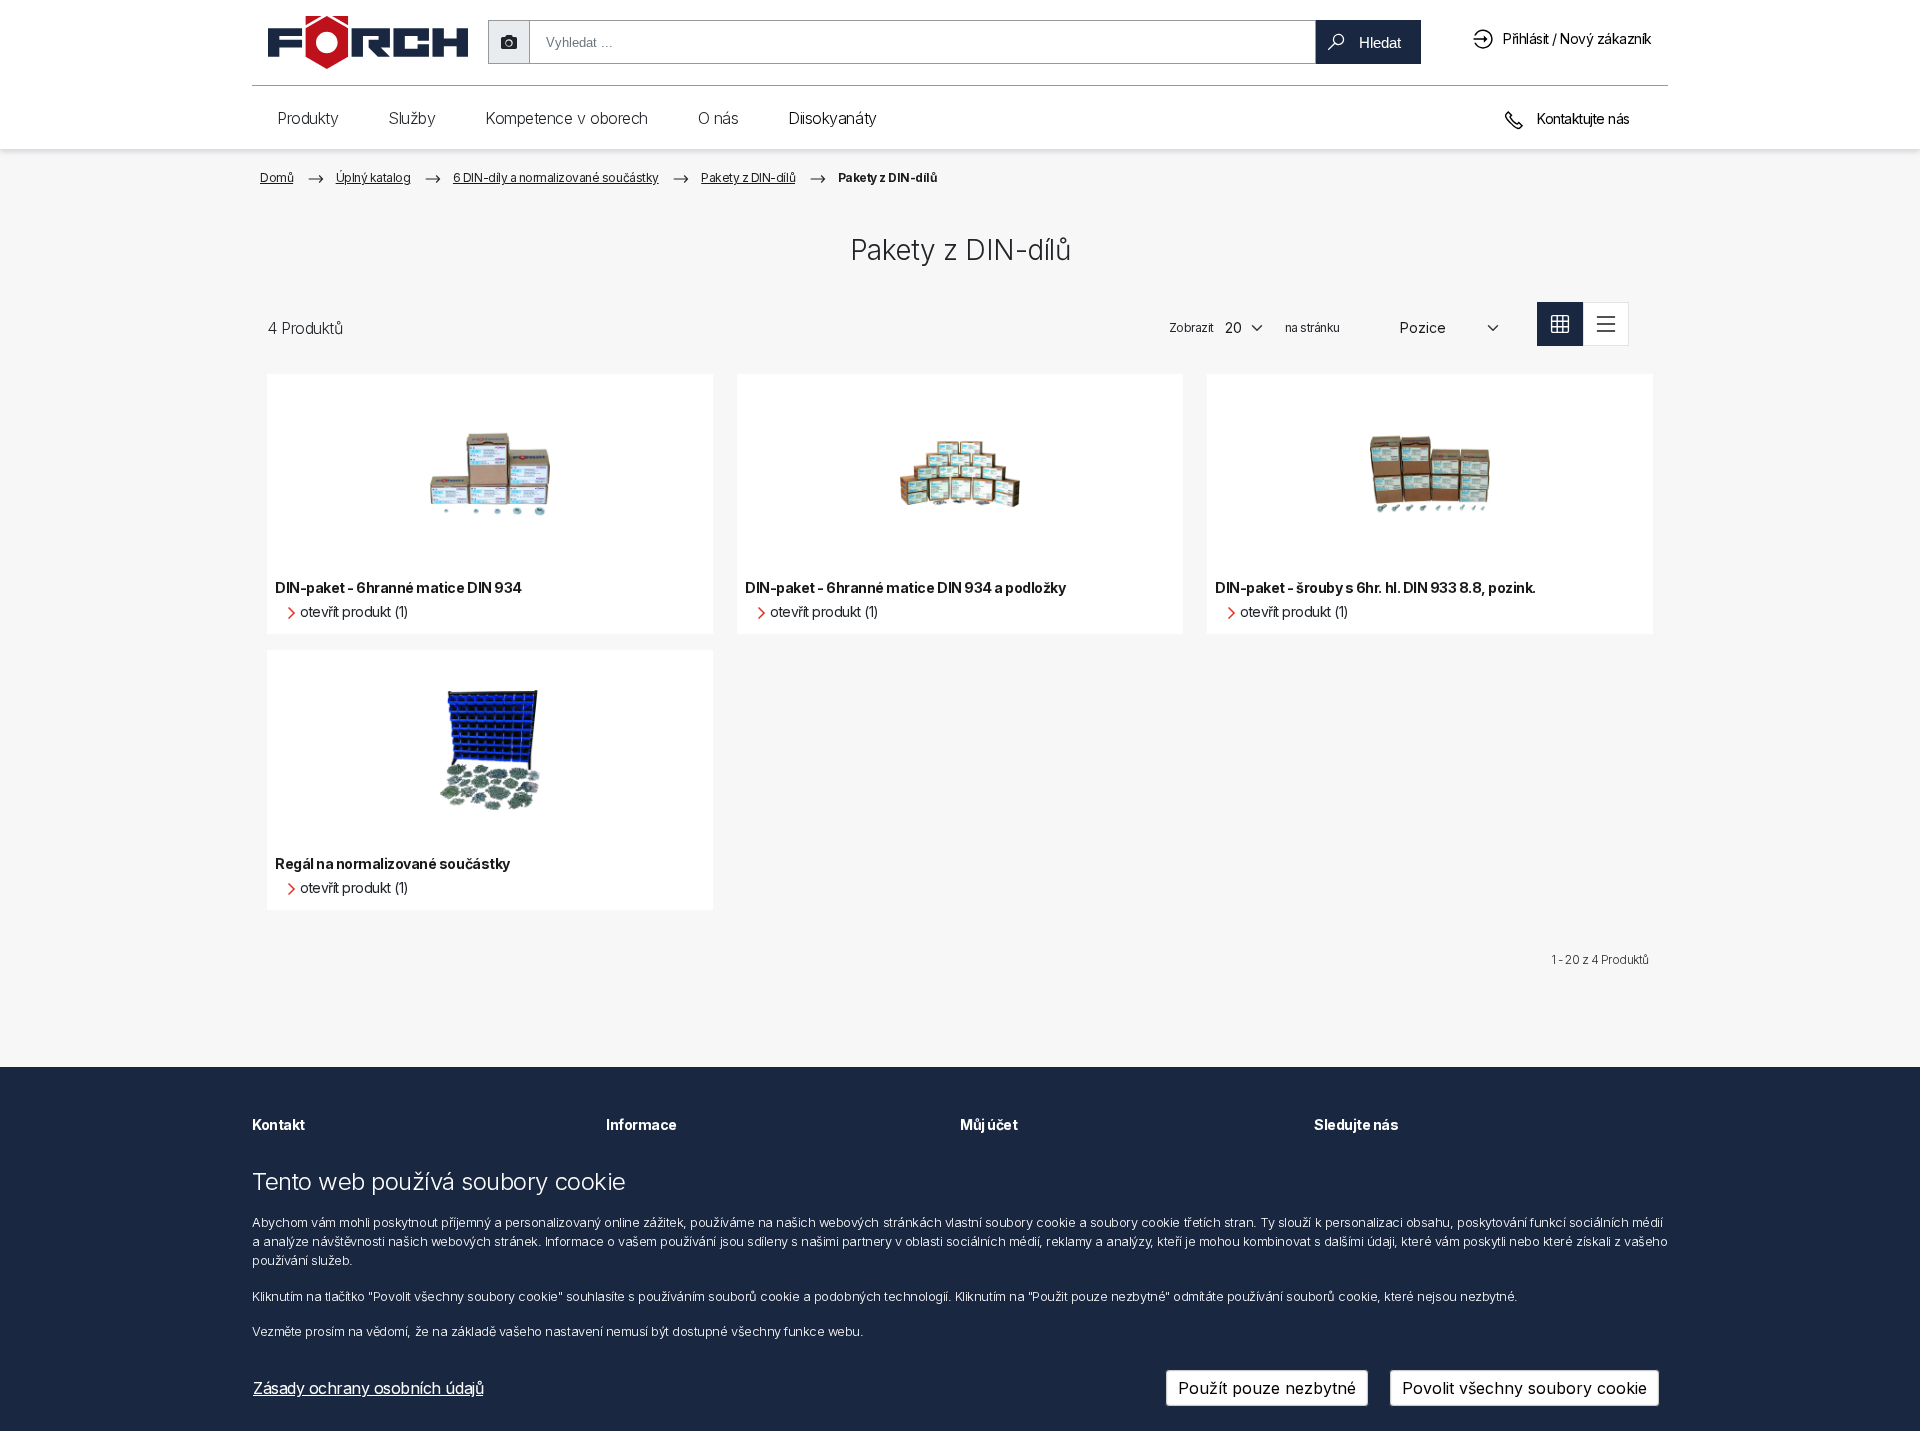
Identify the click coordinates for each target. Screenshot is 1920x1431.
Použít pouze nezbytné (1267, 1388)
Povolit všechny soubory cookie (1524, 1388)
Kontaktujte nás (1582, 118)
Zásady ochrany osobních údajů (368, 1388)
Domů (276, 177)
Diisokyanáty (832, 118)
